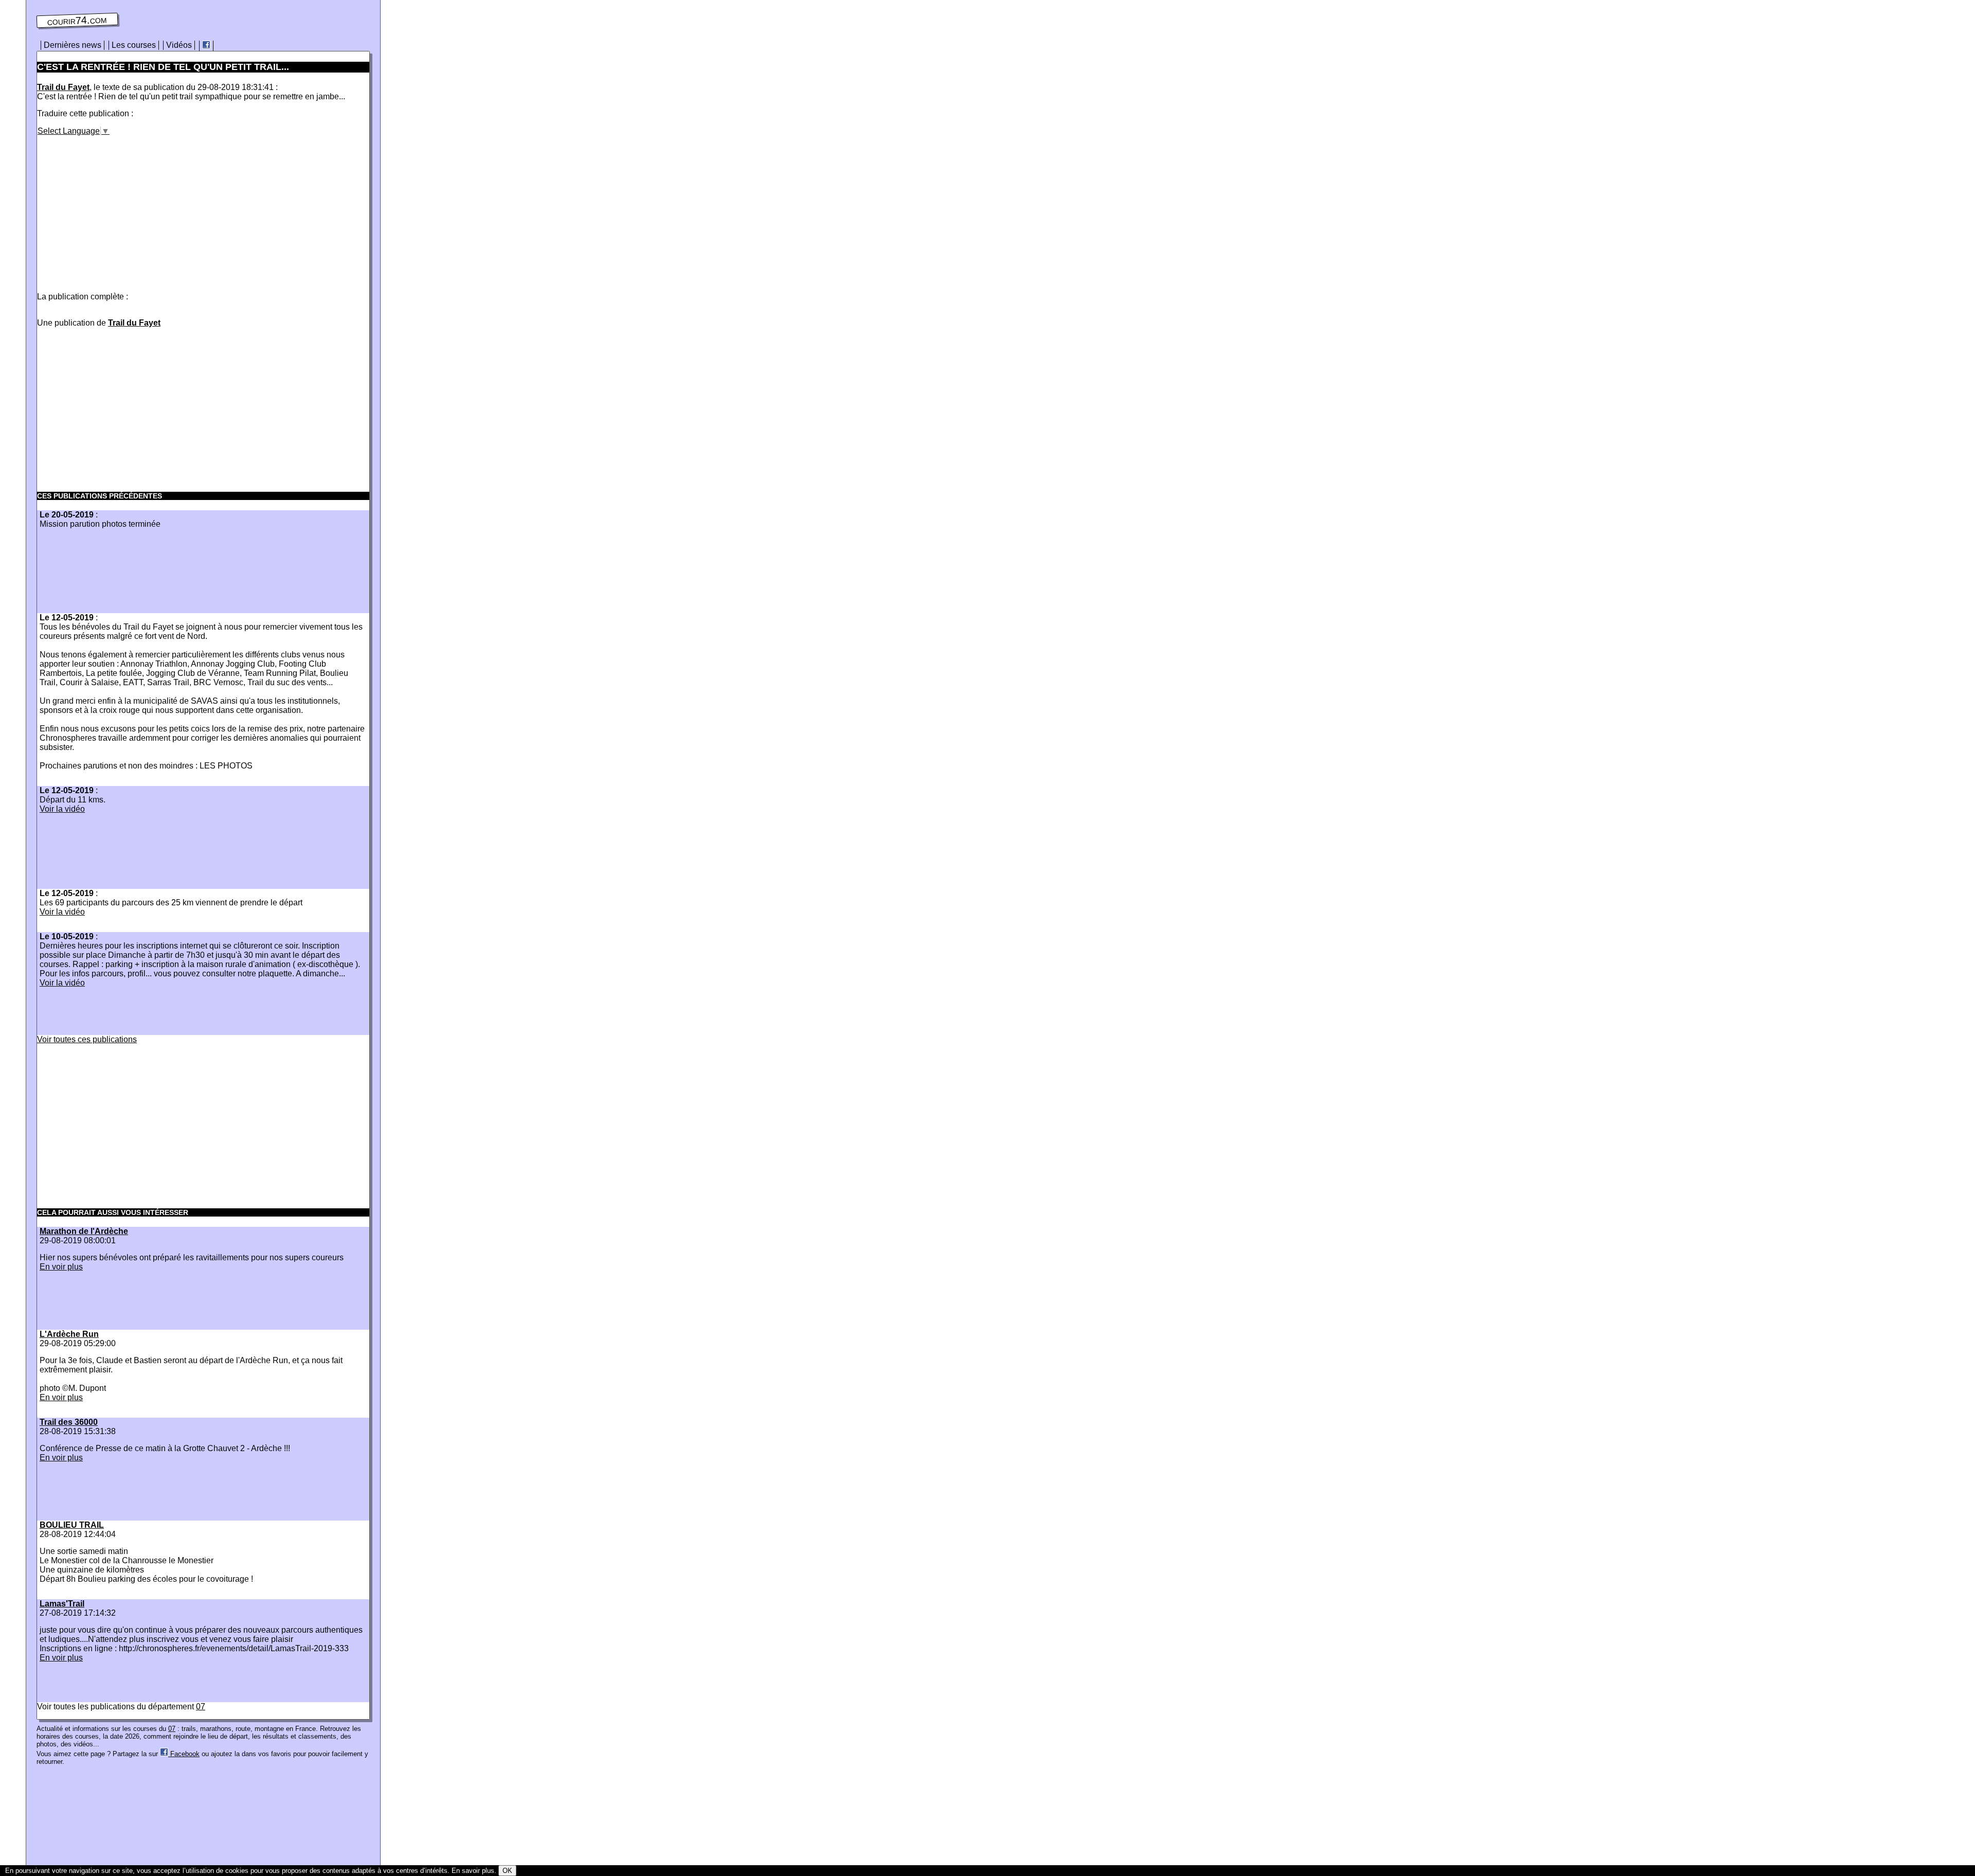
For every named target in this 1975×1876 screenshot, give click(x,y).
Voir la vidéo (62, 809)
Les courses (134, 45)
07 (201, 1707)
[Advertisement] (123, 208)
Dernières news (73, 45)
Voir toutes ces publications (87, 1039)
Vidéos (179, 45)
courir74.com (77, 21)
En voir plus (61, 1267)
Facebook (184, 1754)
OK (507, 1871)
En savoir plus (473, 1871)
